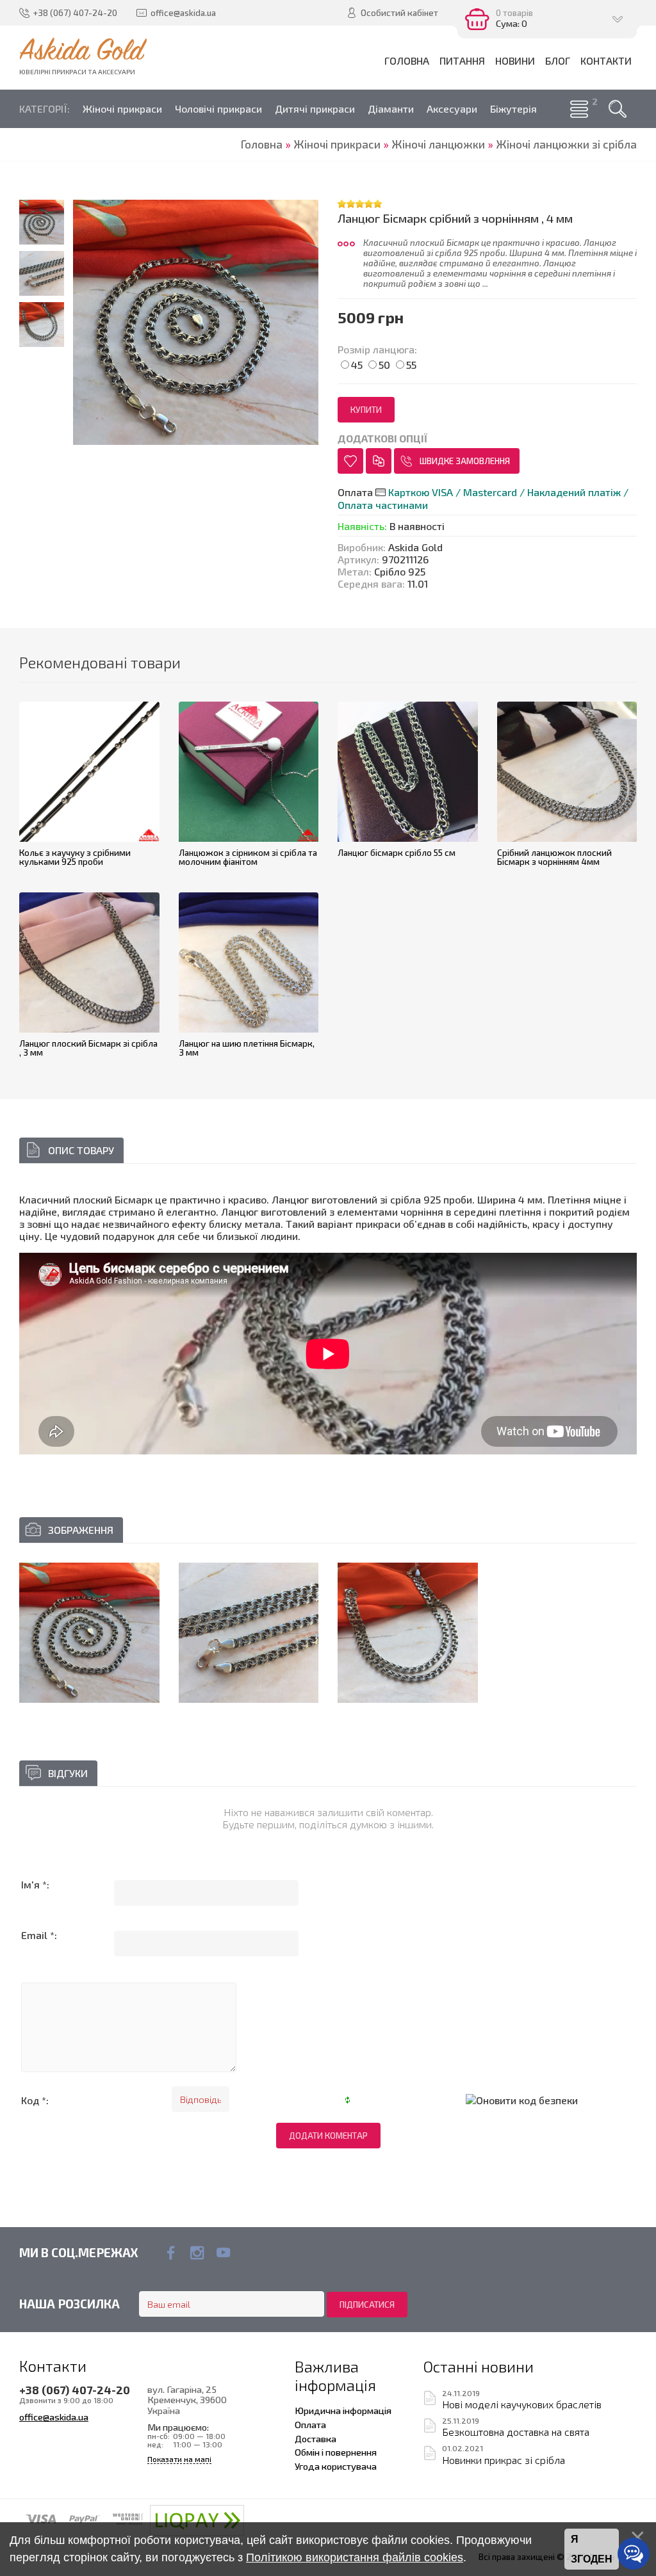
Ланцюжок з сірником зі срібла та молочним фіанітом (248, 857)
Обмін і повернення (336, 2452)
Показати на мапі (179, 2459)
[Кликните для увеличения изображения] (89, 1633)
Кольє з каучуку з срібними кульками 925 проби (75, 857)
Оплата (310, 2424)
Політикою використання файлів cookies (355, 2557)
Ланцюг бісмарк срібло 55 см (397, 853)
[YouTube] (223, 2253)
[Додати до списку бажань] (350, 461)
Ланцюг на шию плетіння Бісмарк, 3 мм (247, 1048)
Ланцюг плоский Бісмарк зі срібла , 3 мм (88, 1048)
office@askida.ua (54, 2417)
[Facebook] (171, 2253)
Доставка (316, 2438)
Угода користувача (336, 2466)
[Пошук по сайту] (618, 109)
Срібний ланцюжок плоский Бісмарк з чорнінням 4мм (554, 857)
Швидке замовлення (465, 461)
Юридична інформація (343, 2410)
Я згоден (592, 2549)
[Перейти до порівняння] (379, 461)
